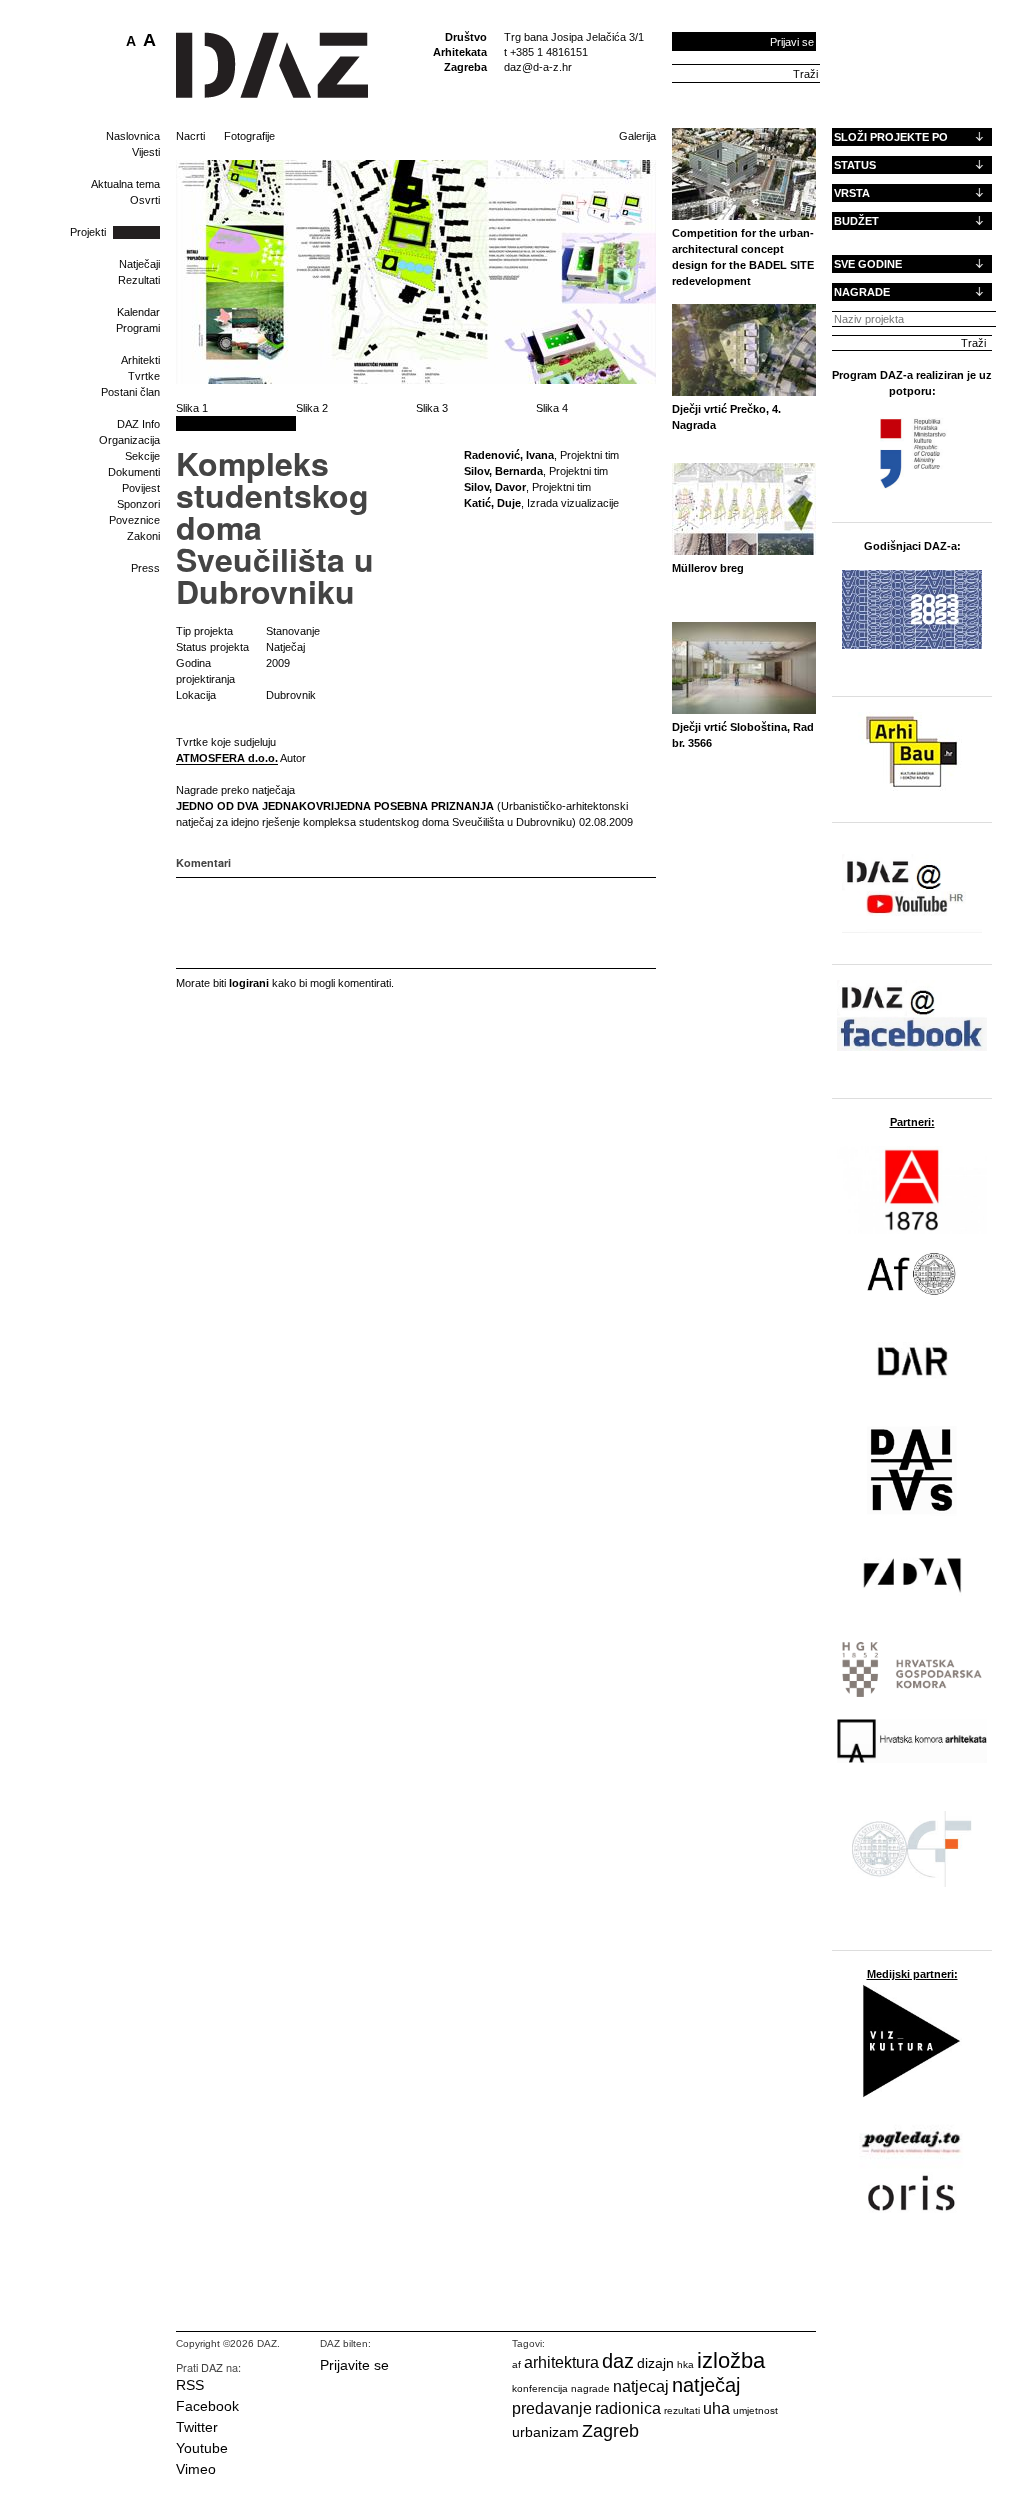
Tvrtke (144, 376)
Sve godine (868, 264)
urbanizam (545, 2432)
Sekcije (142, 456)
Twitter (197, 2427)
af (516, 2364)
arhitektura (561, 2362)
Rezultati (139, 280)
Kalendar (138, 312)
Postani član (130, 392)
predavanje (552, 2408)
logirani (249, 983)
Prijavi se (792, 42)
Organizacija (129, 440)
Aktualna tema (125, 184)
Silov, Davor (495, 487)
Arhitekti (140, 360)
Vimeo (196, 2469)
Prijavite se (354, 2365)
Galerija (637, 136)
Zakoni (143, 536)
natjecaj (641, 2386)
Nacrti (190, 136)
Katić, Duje (492, 503)
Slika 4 (552, 408)
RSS (190, 2385)
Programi (138, 328)
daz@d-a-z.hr (538, 67)
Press (145, 568)
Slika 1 (192, 408)
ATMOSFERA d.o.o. (227, 758)
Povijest (141, 488)
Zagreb (610, 2431)
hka (685, 2364)
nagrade (590, 2388)
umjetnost (755, 2410)
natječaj (706, 2385)
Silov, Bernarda (503, 471)
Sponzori (138, 504)
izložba (731, 2360)
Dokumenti (134, 472)
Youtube (202, 2448)
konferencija (540, 2388)
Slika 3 (432, 408)
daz (618, 2361)
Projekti (88, 232)
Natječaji (139, 264)
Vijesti (146, 152)
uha (716, 2408)
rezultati (682, 2410)
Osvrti (145, 200)
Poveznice (134, 520)
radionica (628, 2408)
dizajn (655, 2363)
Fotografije (249, 136)
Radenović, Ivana (509, 455)
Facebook (207, 2406)
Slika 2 (312, 408)
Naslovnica (133, 136)
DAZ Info (138, 424)
